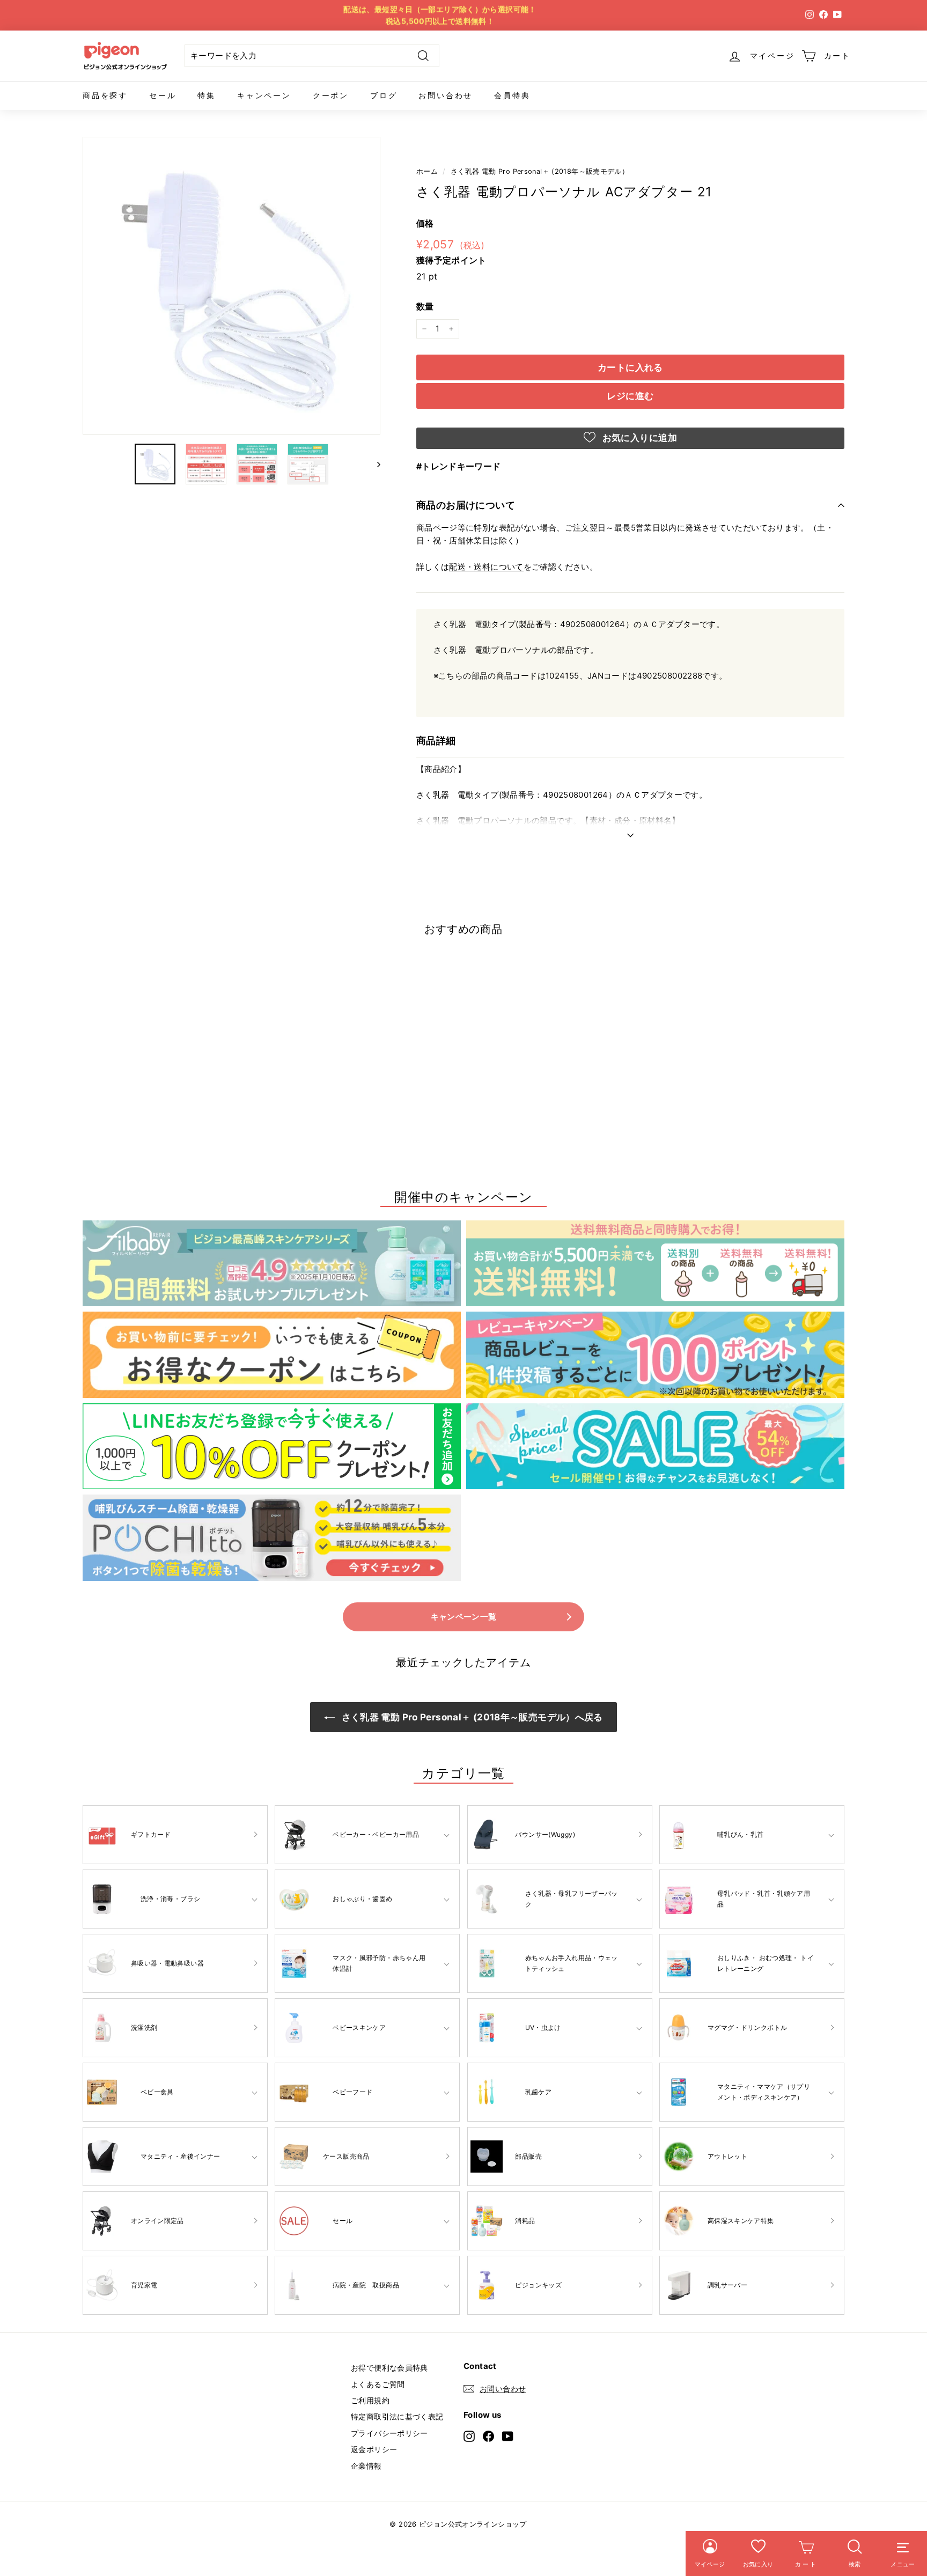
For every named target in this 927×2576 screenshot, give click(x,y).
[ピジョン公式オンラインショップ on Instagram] (469, 2436)
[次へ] (374, 464)
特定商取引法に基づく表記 (397, 2416)
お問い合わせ (446, 95)
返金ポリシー (374, 2449)
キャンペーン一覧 (464, 1617)
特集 (207, 95)
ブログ (384, 95)
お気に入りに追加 (638, 438)
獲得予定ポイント (451, 260)
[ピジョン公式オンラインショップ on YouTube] (508, 2436)
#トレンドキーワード (459, 466)
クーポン (331, 95)
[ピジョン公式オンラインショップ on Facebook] (488, 2436)
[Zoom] (231, 286)
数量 (425, 306)
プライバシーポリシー (389, 2433)
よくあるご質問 (378, 2384)
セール (163, 95)
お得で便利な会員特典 (389, 2368)
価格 (425, 223)
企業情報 (366, 2466)
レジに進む (630, 396)
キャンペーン (264, 95)
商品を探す (105, 95)
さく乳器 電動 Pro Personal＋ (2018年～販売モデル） (540, 171)
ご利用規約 (370, 2400)
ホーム (427, 171)
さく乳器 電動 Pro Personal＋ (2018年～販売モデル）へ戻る (471, 1717)
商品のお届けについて (466, 505)
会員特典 (512, 95)
